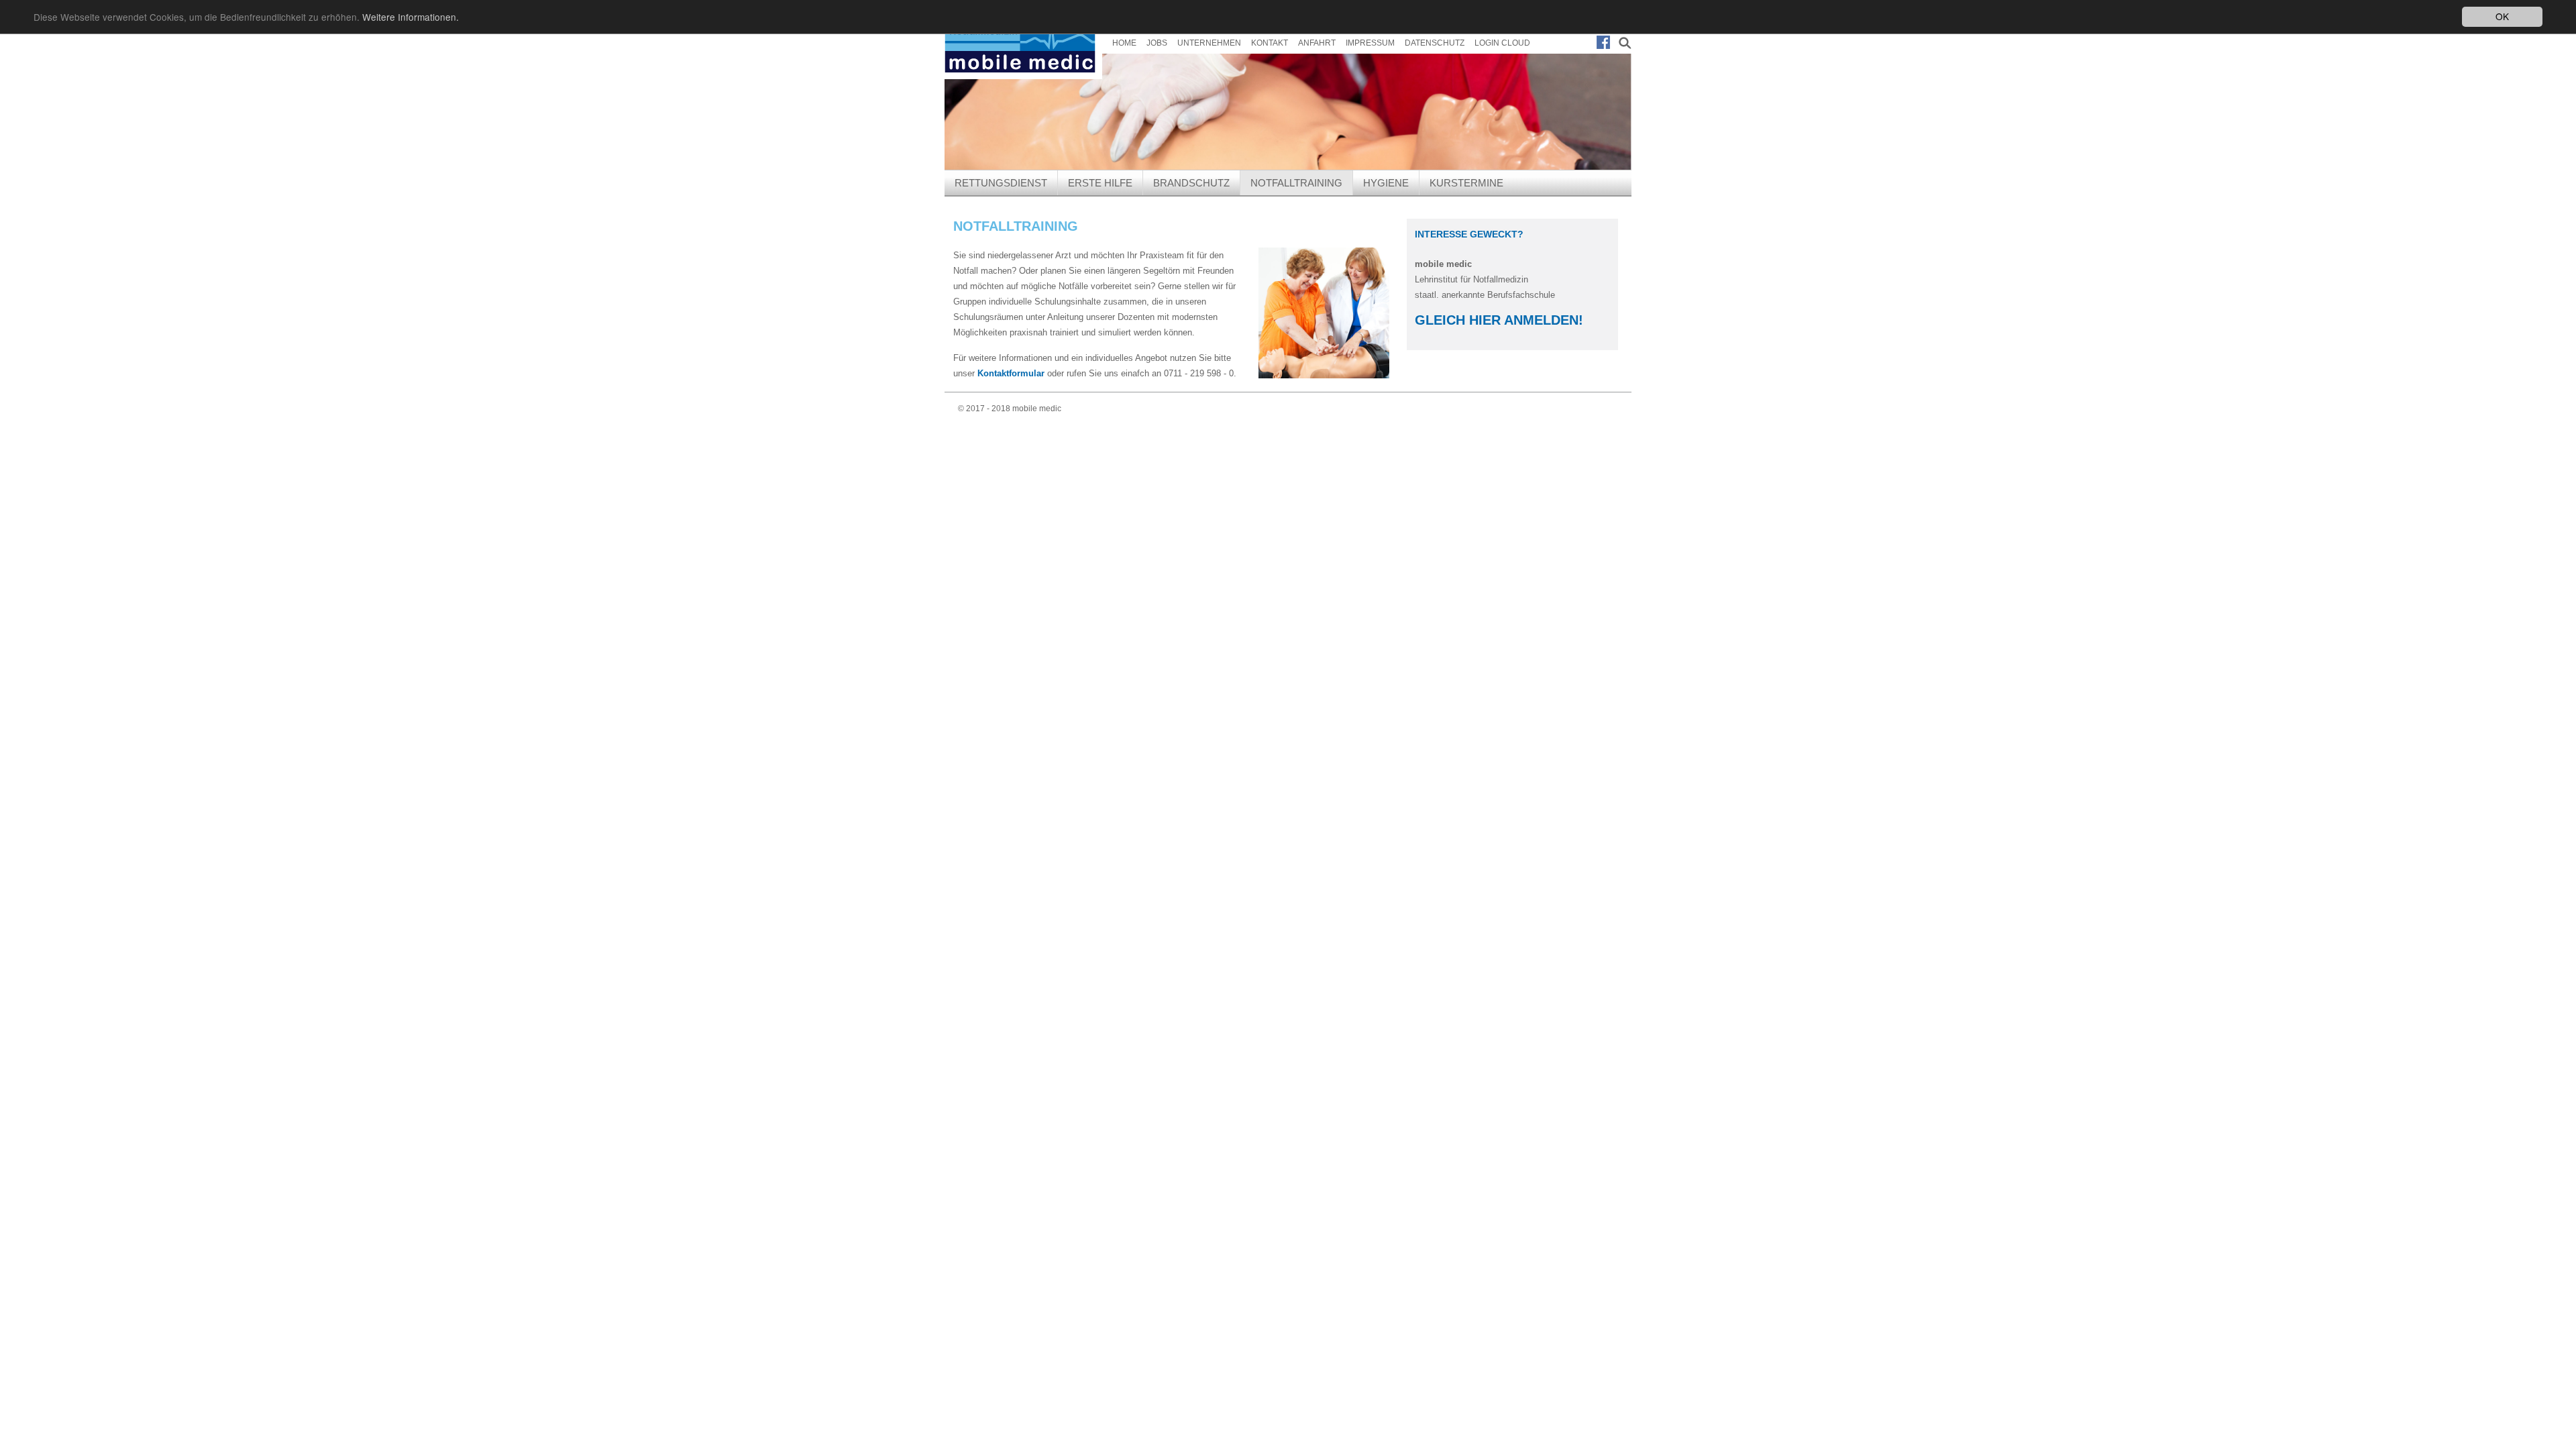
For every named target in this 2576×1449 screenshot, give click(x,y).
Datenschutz (1435, 43)
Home (1124, 43)
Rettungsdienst (1001, 183)
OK (2502, 16)
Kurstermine (1466, 183)
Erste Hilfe (1100, 183)
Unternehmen (1209, 43)
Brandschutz (1191, 183)
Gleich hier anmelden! (1499, 320)
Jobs (1157, 43)
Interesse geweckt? (1469, 234)
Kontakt (1270, 43)
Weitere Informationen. (411, 17)
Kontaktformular (1011, 373)
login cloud (1502, 43)
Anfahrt (1317, 43)
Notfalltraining (1296, 183)
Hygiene (1386, 183)
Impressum (1370, 43)
